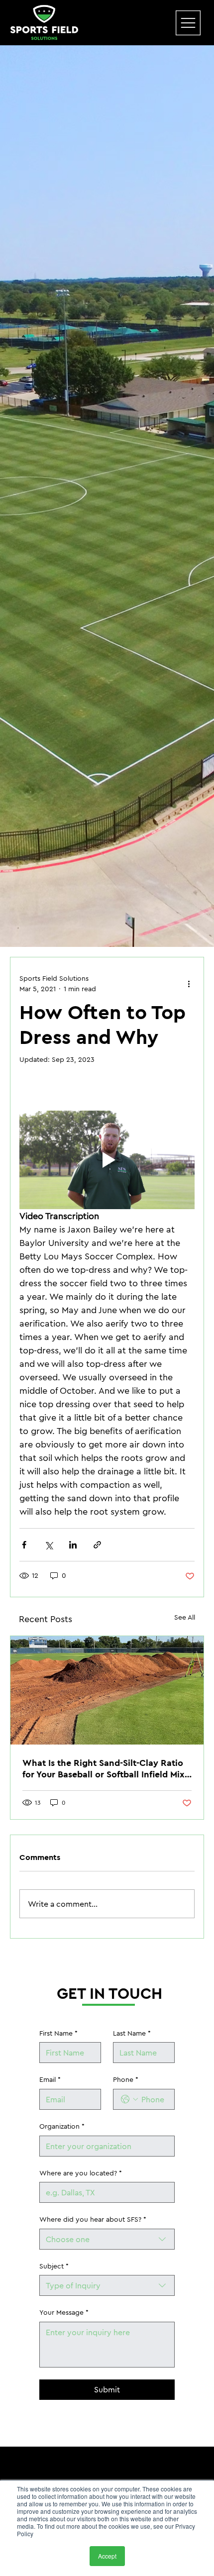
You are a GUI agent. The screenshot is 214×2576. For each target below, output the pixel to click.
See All (185, 1617)
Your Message (64, 2312)
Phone (126, 2079)
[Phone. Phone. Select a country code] (129, 2099)
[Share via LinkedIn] (73, 1545)
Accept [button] (107, 2556)
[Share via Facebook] (24, 1545)
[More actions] (189, 984)
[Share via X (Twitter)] (49, 1545)
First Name (58, 2033)
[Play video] (107, 1160)
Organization (62, 2126)
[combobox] (107, 2239)
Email (50, 2079)
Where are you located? (81, 2173)
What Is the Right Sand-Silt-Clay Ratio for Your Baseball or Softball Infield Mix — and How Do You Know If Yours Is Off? (107, 1768)
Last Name (132, 2033)
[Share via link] (97, 1545)
